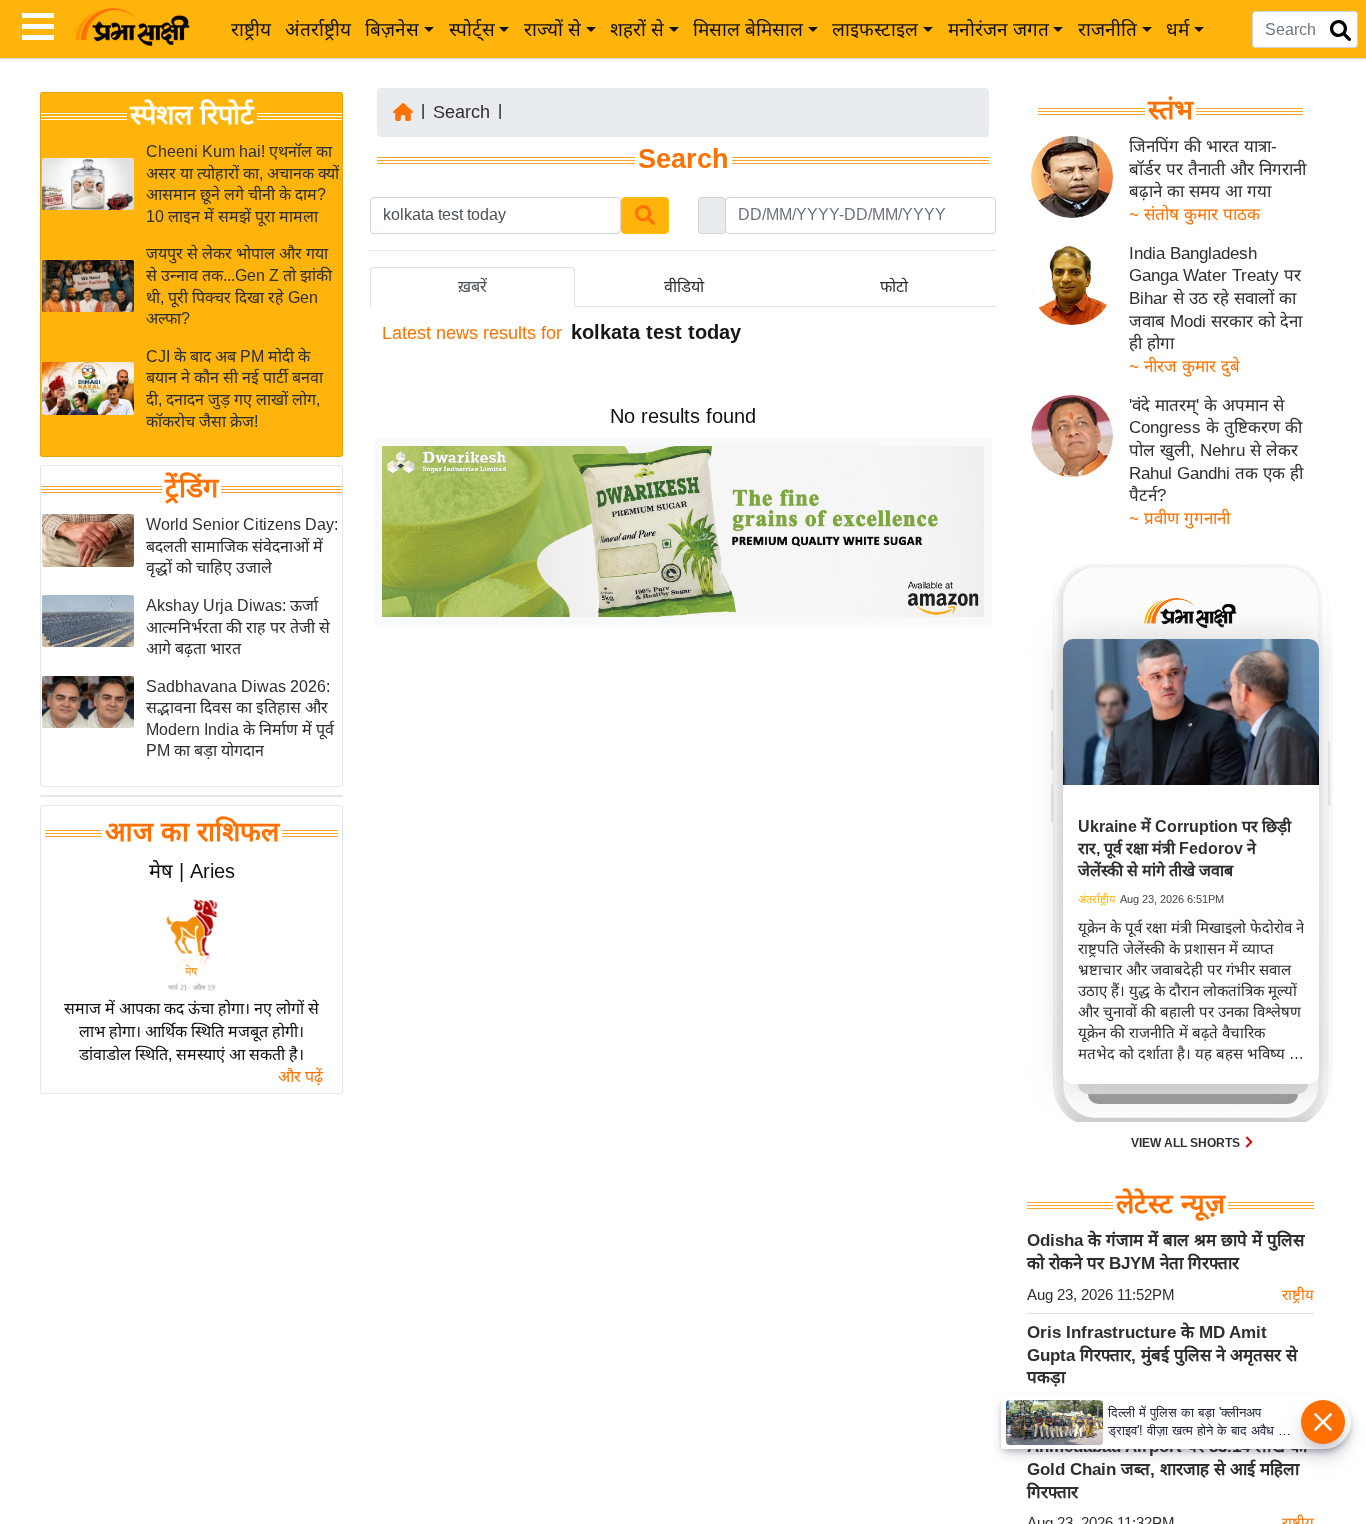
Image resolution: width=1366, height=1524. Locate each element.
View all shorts (1187, 1143)
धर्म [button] (1177, 29)
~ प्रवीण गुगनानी (1179, 518)
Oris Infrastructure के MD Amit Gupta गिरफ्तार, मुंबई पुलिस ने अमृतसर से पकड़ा (1162, 1355)
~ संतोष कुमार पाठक (1194, 214)
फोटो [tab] (894, 286)
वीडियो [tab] (684, 286)
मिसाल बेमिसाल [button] (748, 29)
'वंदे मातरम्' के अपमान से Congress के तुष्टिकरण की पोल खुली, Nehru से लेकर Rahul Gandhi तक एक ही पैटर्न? (1216, 451)
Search (461, 112)
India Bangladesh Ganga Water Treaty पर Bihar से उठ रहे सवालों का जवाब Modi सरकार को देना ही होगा (1215, 299)
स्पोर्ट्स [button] (472, 29)
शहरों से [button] (637, 29)
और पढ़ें (300, 1076)
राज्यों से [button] (552, 29)
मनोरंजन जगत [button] (998, 29)
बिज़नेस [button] (392, 29)
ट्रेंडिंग (191, 488)
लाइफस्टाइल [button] (875, 29)
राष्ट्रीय (251, 29)
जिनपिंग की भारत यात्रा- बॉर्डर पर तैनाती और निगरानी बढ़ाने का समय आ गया (1217, 169)
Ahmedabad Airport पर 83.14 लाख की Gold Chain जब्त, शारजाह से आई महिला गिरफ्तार (1167, 1469)
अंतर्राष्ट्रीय (318, 29)
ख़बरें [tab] (472, 286)
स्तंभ (1170, 110)
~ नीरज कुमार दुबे (1184, 366)
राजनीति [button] (1107, 29)
